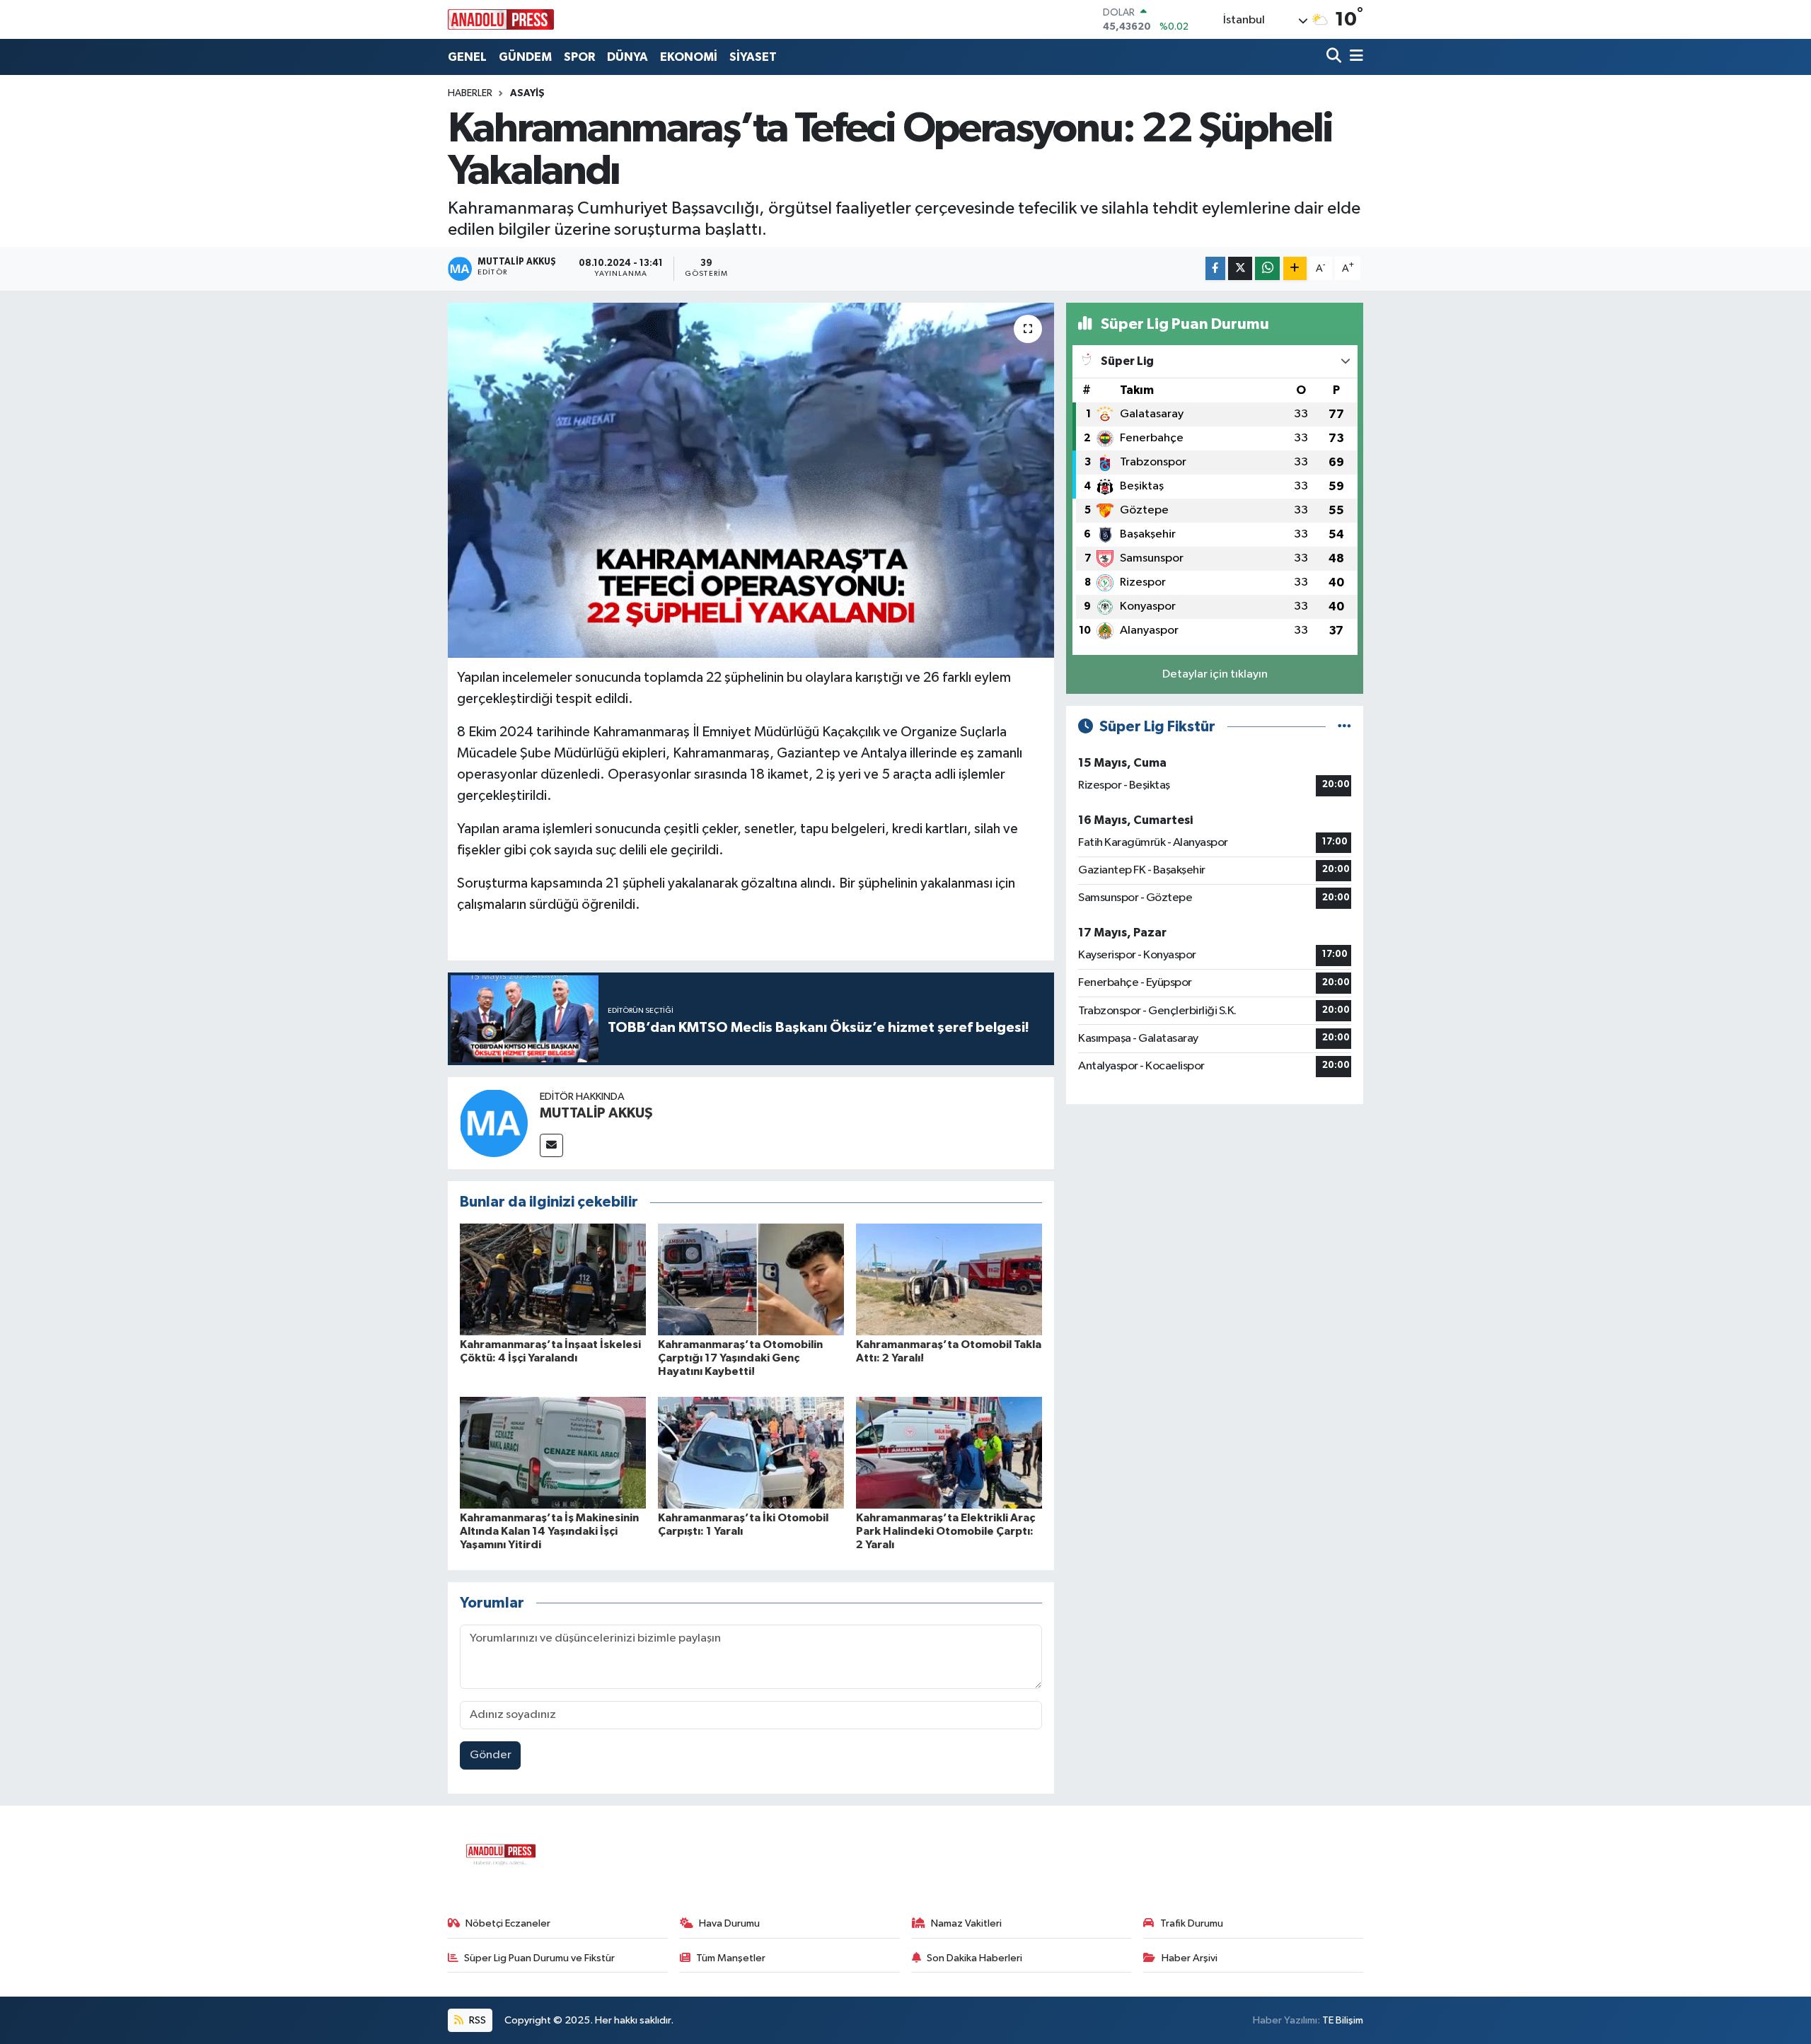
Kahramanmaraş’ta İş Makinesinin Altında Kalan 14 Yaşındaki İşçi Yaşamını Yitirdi (549, 1531)
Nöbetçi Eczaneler (508, 1923)
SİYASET (753, 57)
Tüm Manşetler (731, 1958)
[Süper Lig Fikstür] (1344, 727)
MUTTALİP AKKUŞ (596, 1113)
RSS (476, 2020)
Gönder (491, 1755)
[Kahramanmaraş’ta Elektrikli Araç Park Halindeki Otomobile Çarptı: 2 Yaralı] (949, 1452)
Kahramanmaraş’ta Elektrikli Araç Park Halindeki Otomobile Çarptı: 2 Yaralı (945, 1531)
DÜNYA (627, 57)
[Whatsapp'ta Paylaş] (1267, 268)
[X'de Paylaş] (1240, 268)
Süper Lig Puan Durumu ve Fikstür (539, 1958)
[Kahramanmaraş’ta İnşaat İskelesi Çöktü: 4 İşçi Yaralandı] (553, 1279)
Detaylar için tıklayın (1215, 674)
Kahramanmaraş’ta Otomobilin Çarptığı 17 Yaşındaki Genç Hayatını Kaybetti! (740, 1358)
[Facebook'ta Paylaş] (1215, 268)
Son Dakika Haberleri (974, 1958)
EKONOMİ (689, 57)
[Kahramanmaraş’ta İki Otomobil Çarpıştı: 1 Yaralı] (751, 1452)
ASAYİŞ (527, 93)
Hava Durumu (729, 1923)
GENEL (467, 57)
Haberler (470, 93)
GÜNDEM (525, 57)
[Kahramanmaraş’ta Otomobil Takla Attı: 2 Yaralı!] (949, 1279)
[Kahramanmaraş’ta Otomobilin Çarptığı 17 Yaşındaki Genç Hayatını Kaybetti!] (751, 1279)
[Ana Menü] (1354, 57)
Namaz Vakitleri (966, 1923)
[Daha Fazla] (1295, 268)
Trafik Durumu (1192, 1923)
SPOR (579, 57)
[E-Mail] (551, 1145)
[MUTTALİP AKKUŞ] (494, 1123)
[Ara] (1335, 57)
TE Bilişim (1343, 2020)
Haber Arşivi (1190, 1958)
